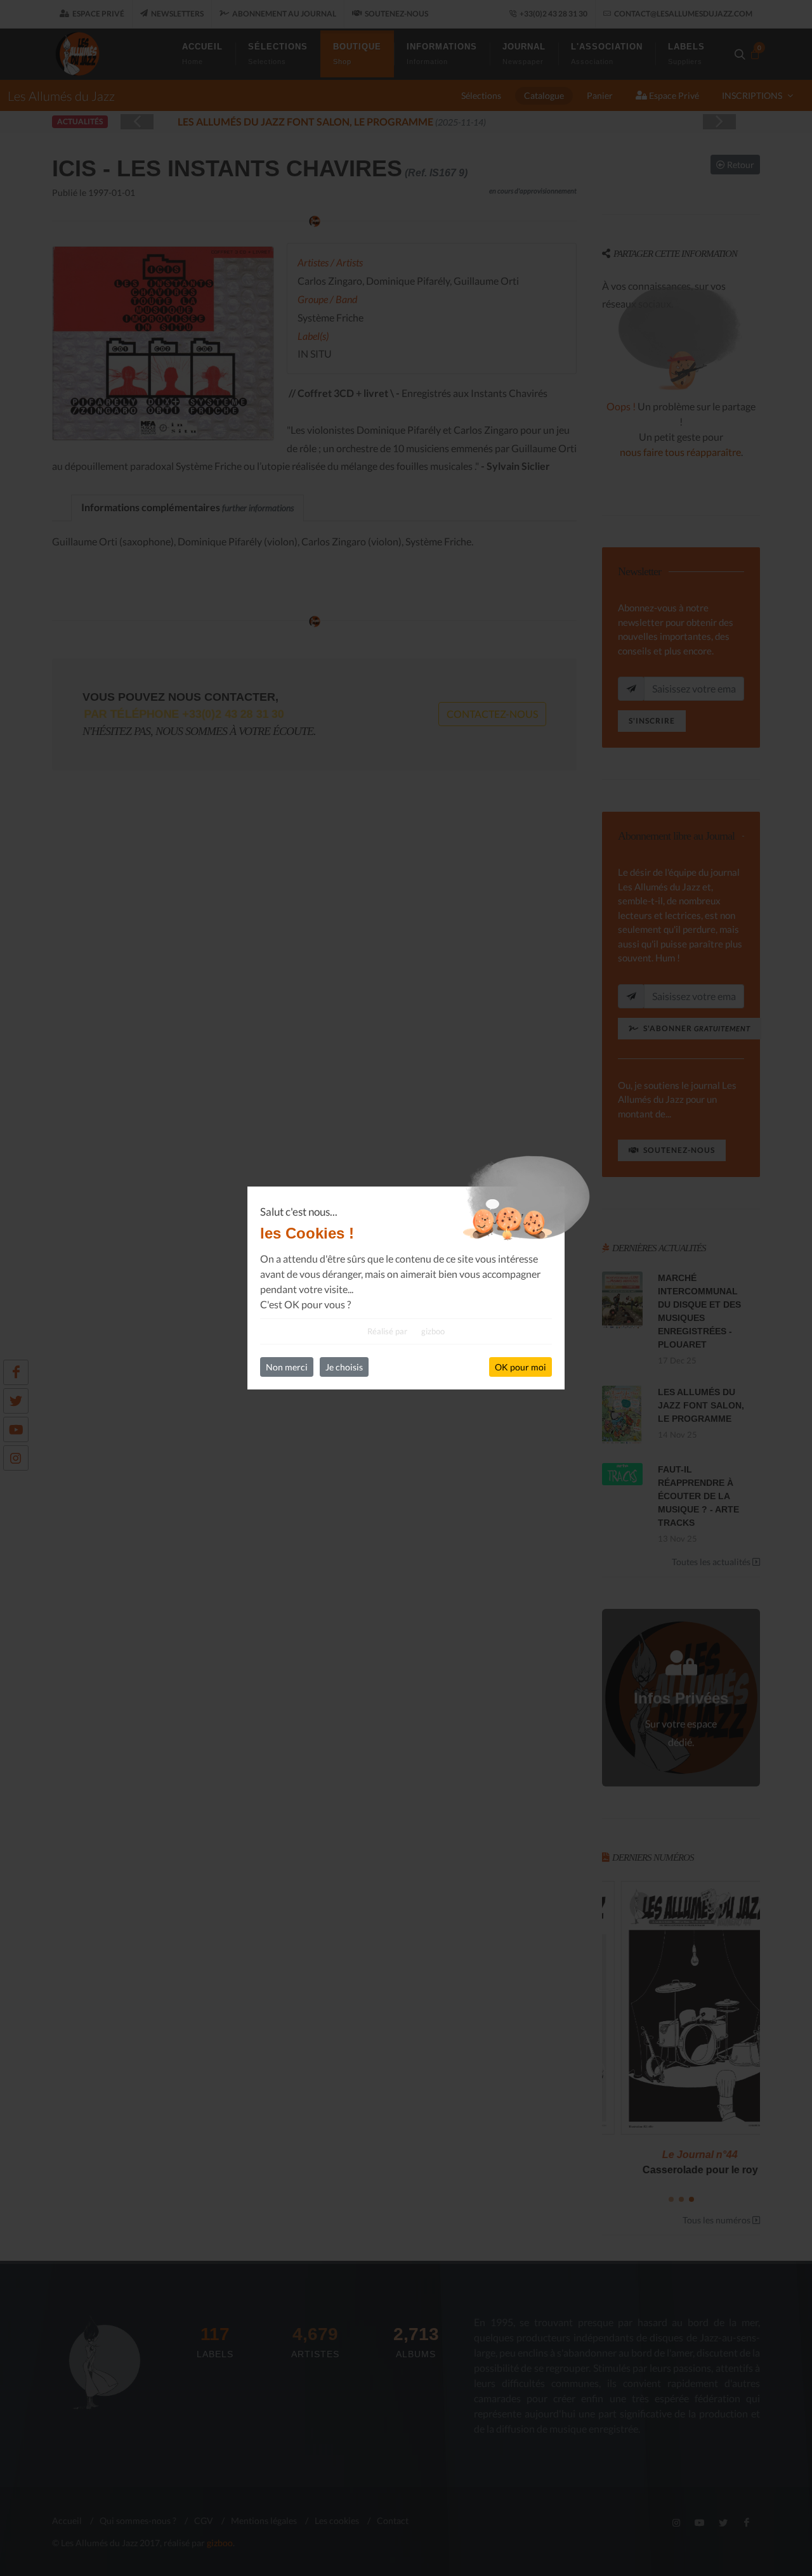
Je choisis (344, 1367)
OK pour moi (521, 1367)
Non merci (287, 1367)
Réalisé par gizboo (406, 1331)
